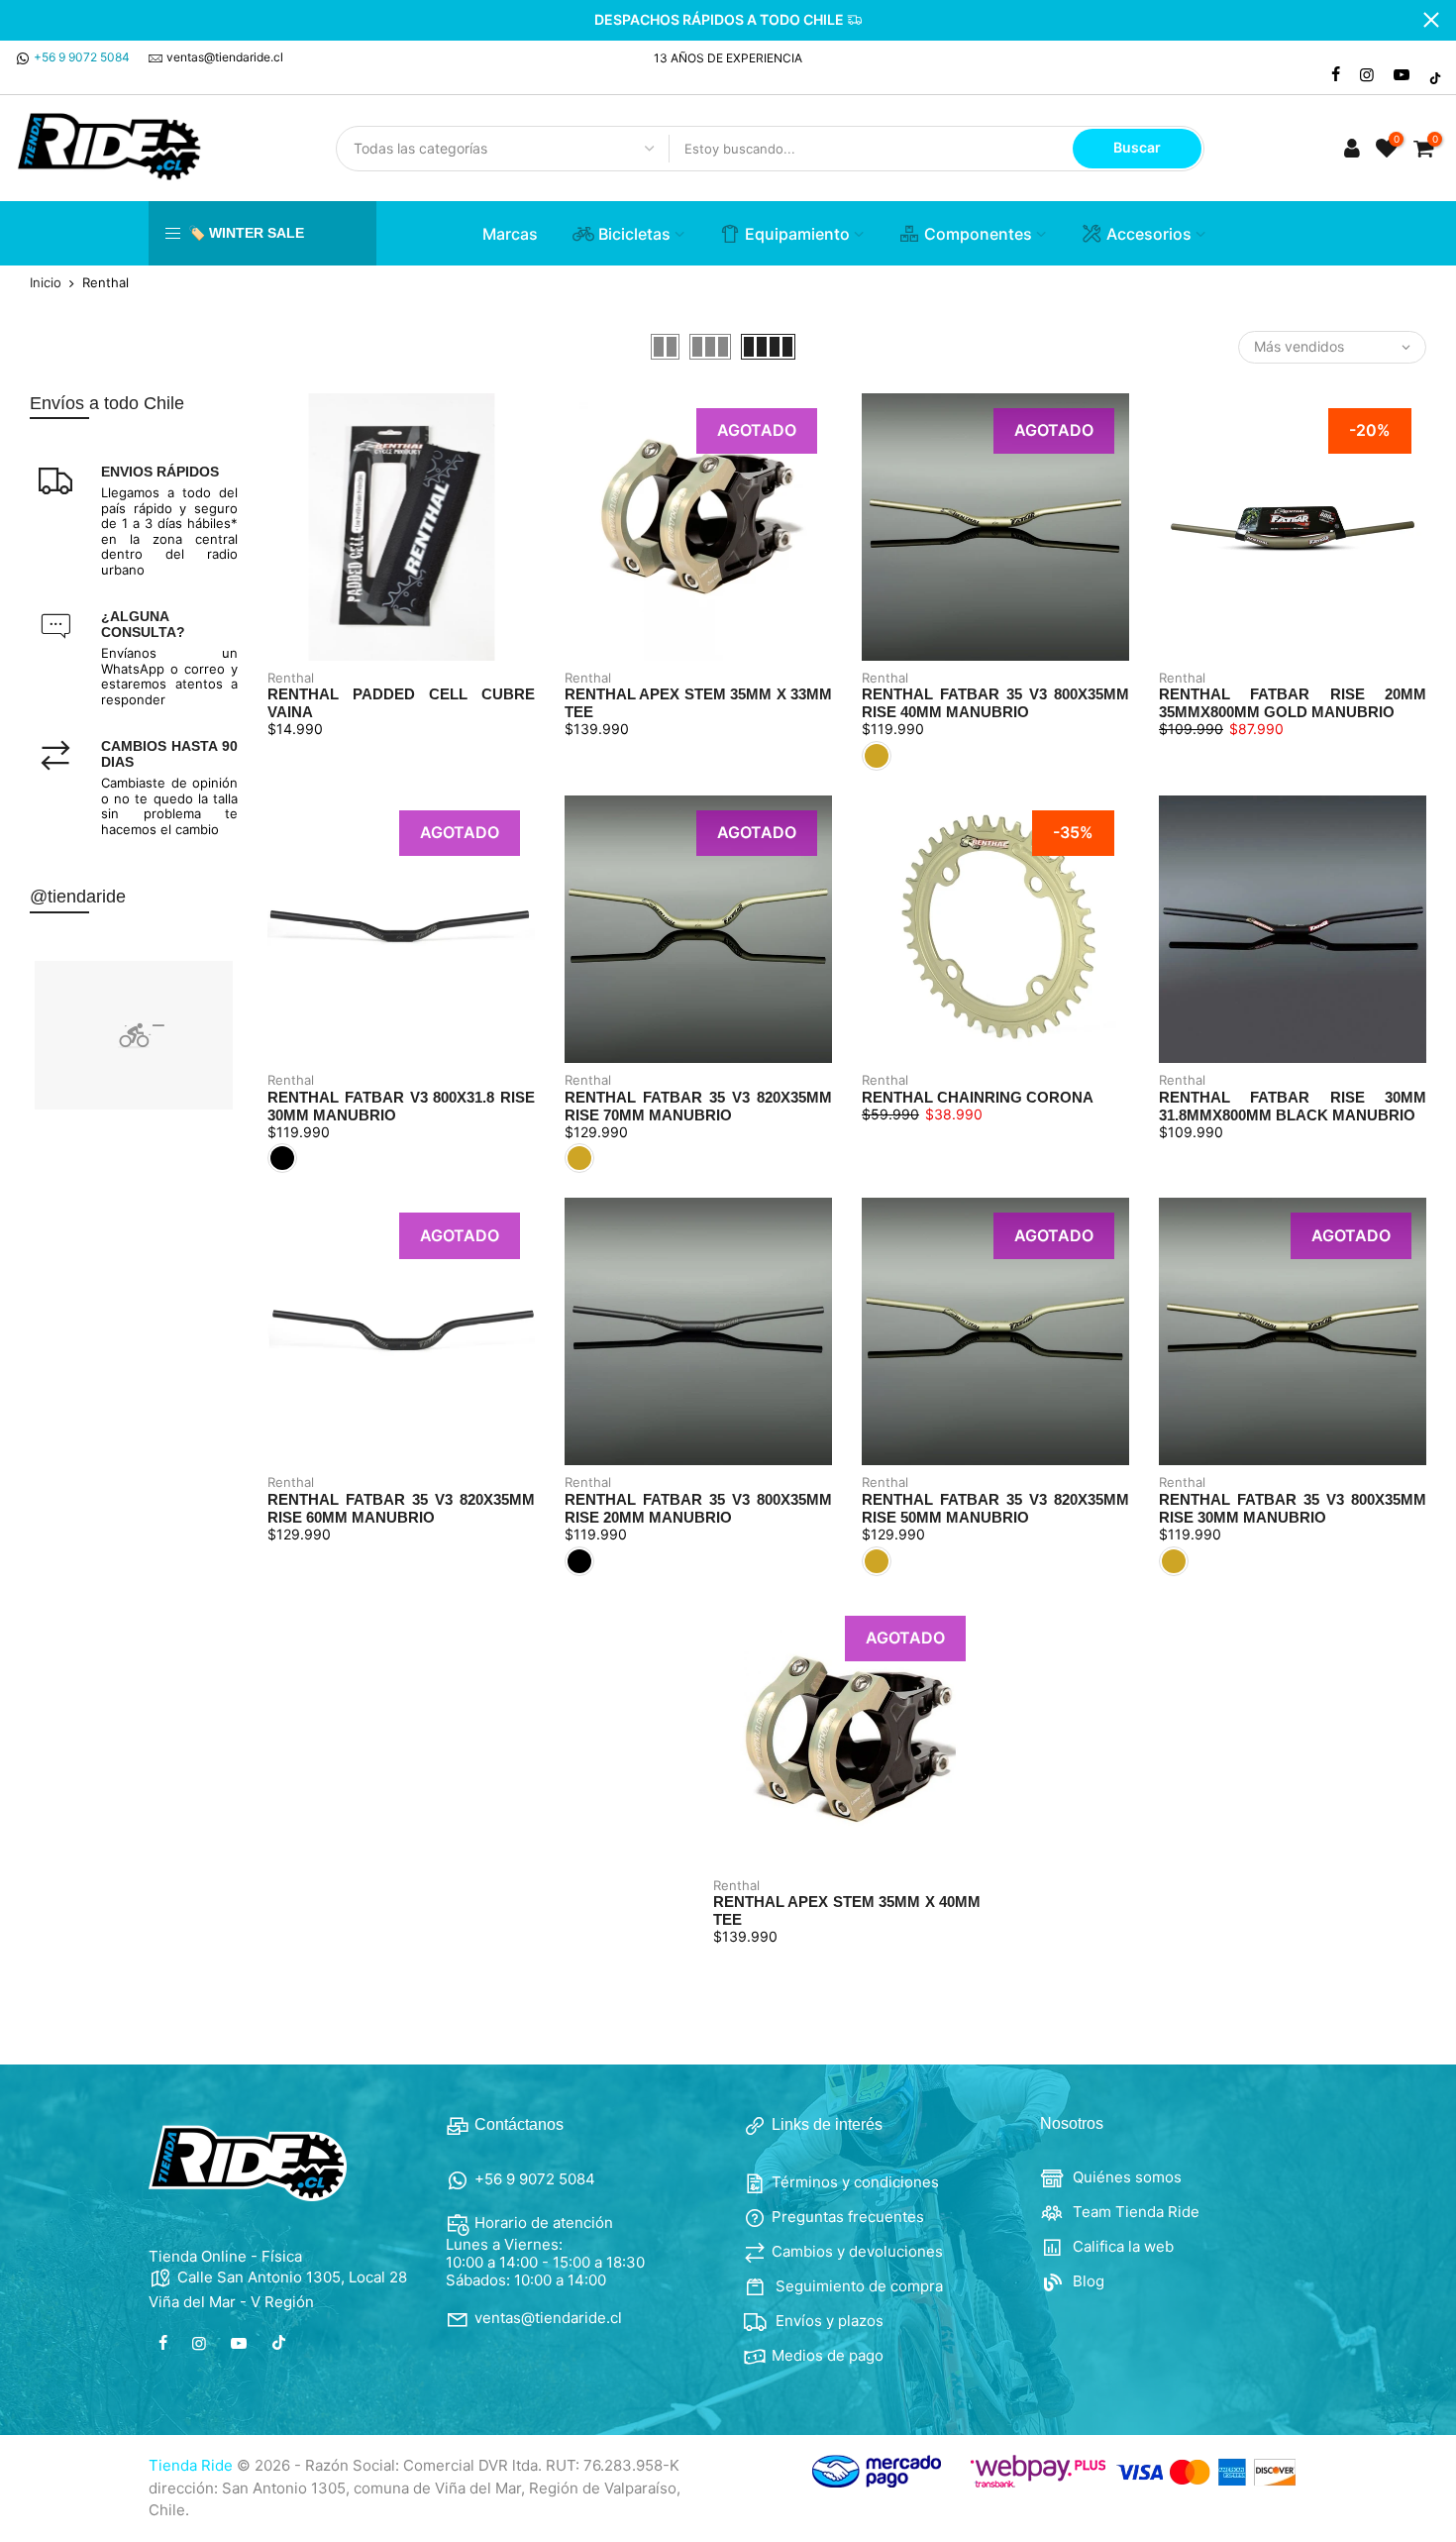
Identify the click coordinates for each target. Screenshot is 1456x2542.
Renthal (291, 678)
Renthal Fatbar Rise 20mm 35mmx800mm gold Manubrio (1293, 703)
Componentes (978, 234)
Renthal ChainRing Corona (978, 1097)
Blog (1087, 2281)
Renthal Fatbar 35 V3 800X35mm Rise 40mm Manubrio (995, 703)
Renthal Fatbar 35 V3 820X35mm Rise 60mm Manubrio (401, 1508)
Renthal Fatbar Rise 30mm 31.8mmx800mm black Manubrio (1293, 1106)
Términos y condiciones (855, 2182)
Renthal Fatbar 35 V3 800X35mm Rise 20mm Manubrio (698, 1508)
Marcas (510, 234)
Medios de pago (828, 2355)
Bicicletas (634, 234)
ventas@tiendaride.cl (225, 57)
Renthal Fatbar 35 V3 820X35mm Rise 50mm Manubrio (995, 1508)
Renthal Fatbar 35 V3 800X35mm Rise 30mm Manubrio (1293, 1508)
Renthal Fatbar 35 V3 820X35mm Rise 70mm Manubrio (698, 1106)
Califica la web (1121, 2246)
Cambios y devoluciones (857, 2251)
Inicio (46, 283)
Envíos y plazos (828, 2321)
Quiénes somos (1125, 2177)
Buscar (1137, 147)
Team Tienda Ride (1134, 2212)
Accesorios (1149, 234)
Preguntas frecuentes (848, 2217)
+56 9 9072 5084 (82, 57)
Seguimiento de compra (857, 2286)
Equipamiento (797, 234)
